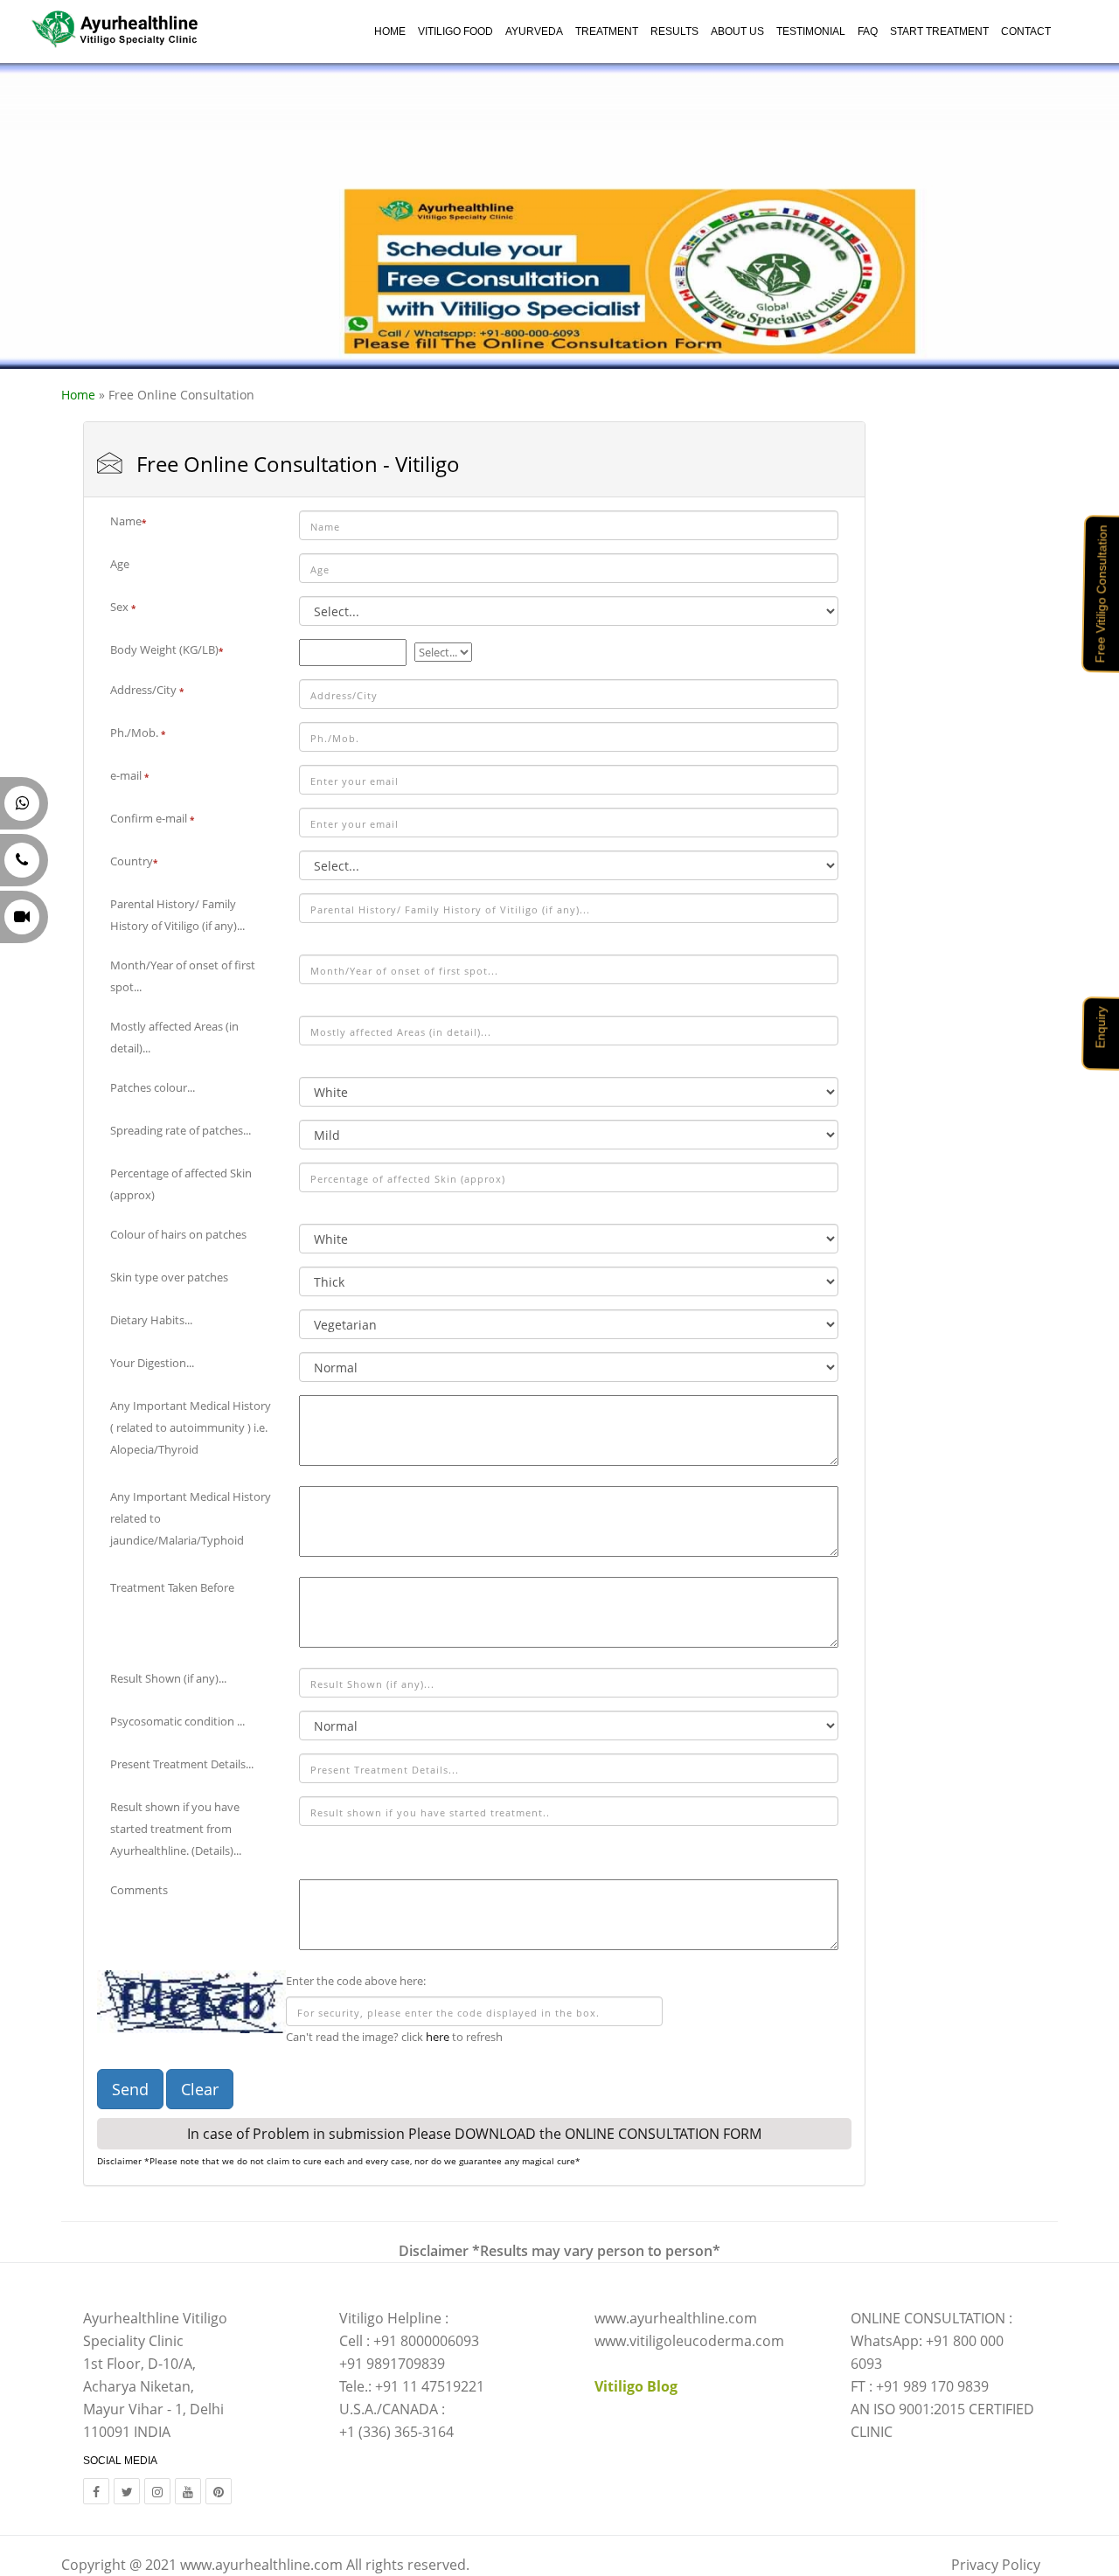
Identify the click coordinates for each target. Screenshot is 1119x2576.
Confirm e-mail (152, 818)
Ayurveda (534, 31)
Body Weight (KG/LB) (167, 649)
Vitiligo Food (455, 31)
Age (120, 564)
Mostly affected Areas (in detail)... (174, 1037)
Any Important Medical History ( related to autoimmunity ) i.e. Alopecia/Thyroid (191, 1427)
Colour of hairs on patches (178, 1234)
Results (674, 31)
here (438, 2037)
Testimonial (811, 31)
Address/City (147, 690)
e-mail (129, 775)
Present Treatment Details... (182, 1764)
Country (134, 861)
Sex (123, 607)
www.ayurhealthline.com (261, 2565)
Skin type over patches (169, 1277)
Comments (139, 1890)
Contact (1026, 31)
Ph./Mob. (138, 733)
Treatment (607, 31)
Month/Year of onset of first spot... (183, 976)
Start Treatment (939, 31)
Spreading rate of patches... (181, 1130)
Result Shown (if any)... (168, 1678)
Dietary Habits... (151, 1320)
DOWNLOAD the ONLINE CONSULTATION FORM (608, 2134)
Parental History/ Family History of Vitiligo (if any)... (177, 915)
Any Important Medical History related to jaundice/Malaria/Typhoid (191, 1518)
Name (128, 521)
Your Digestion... (152, 1363)
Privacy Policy (996, 2565)
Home (390, 31)
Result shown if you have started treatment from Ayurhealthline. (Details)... (176, 1829)
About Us (737, 31)
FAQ (868, 31)
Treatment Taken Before (172, 1587)
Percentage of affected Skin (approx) (181, 1184)
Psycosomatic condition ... (177, 1721)
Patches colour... (153, 1087)
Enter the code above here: (356, 1981)
